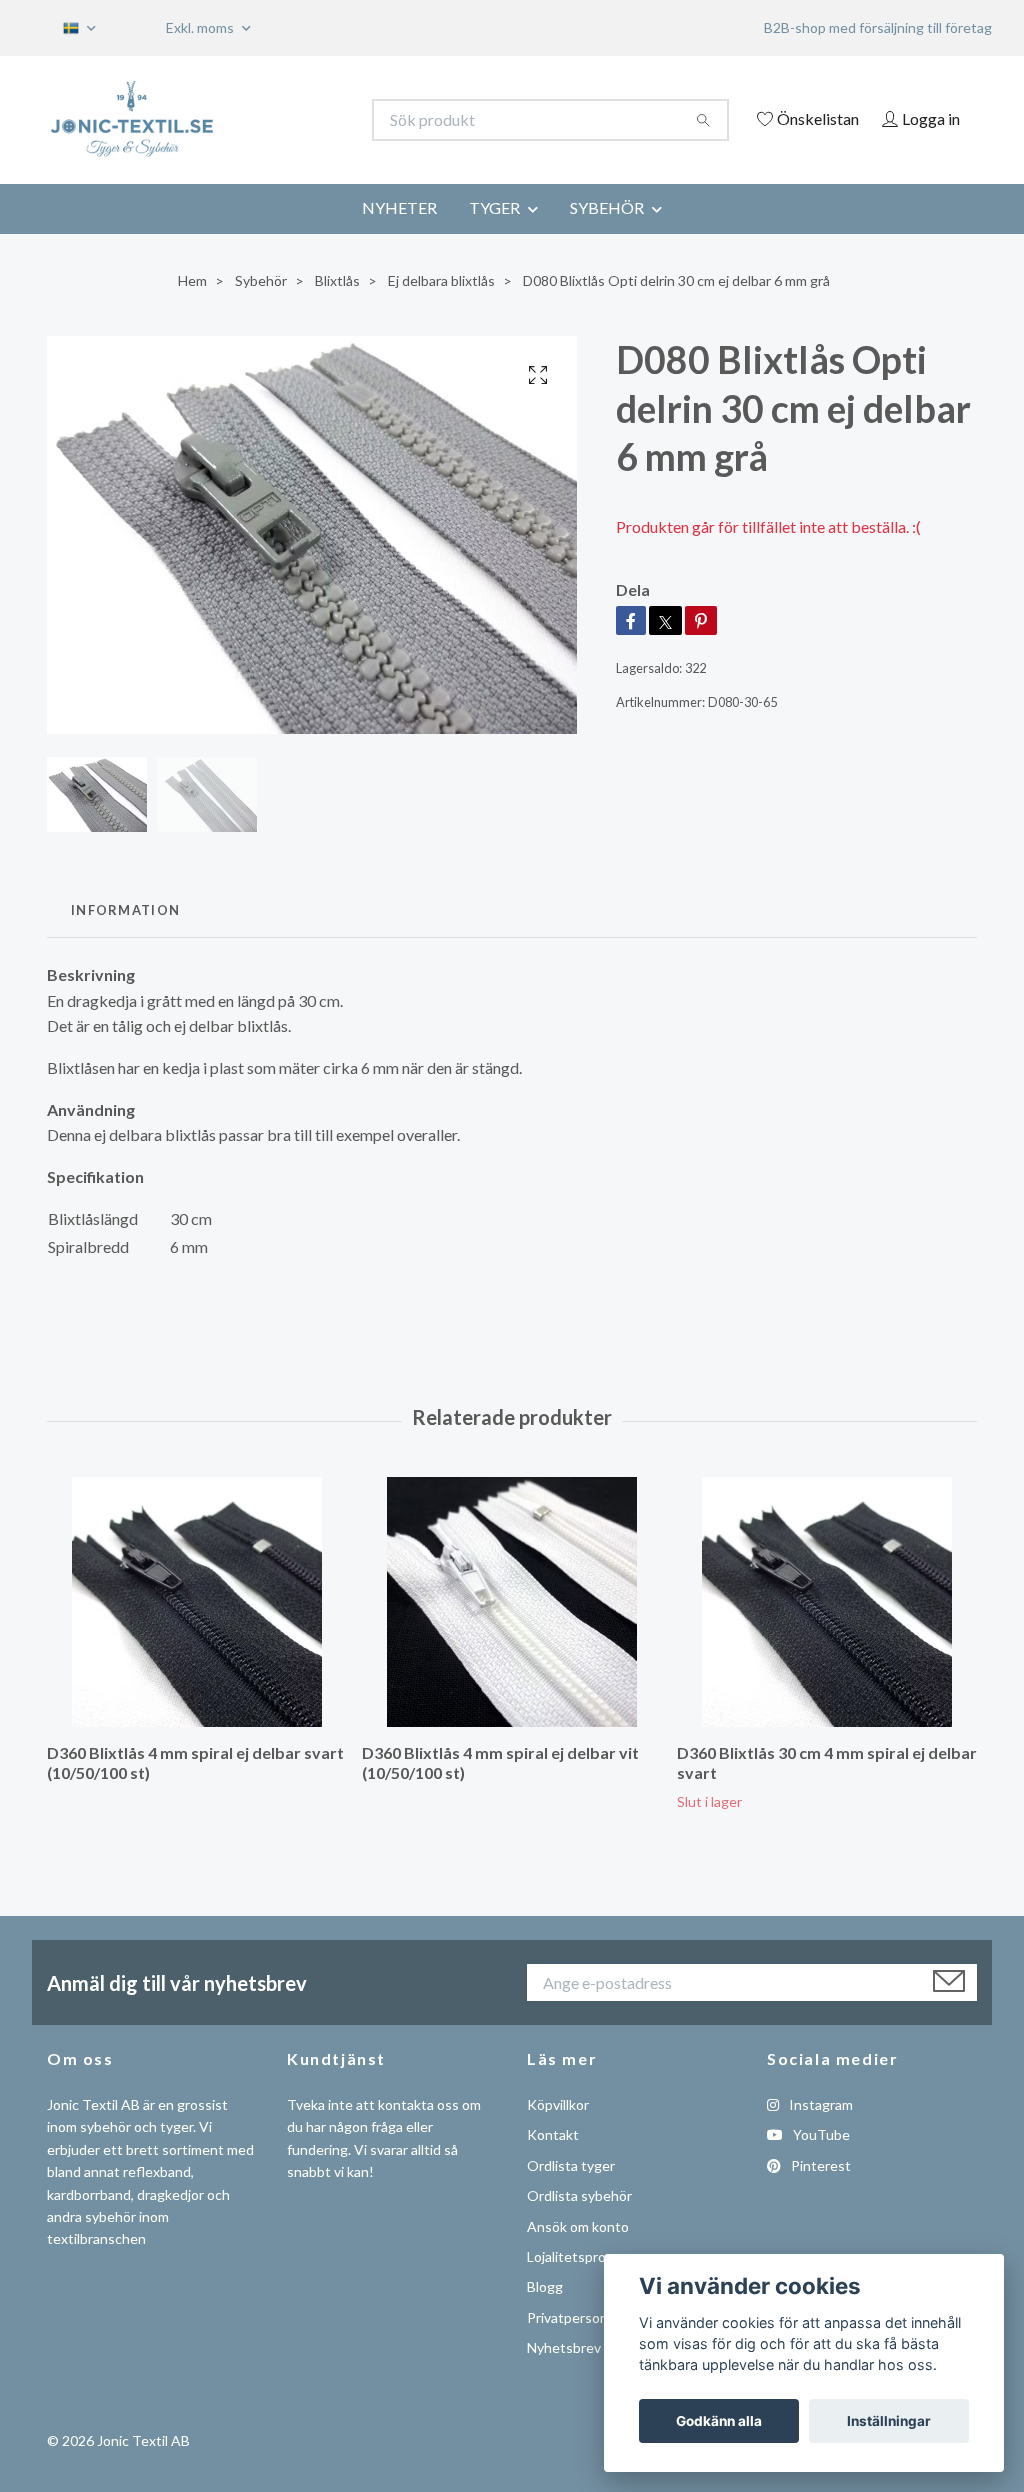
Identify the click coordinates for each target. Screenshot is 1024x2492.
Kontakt (553, 2162)
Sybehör (261, 307)
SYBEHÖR (607, 234)
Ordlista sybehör (579, 2223)
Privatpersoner (574, 2344)
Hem (192, 307)
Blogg (545, 2314)
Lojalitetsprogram (582, 2283)
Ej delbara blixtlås (441, 307)
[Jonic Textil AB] (280, 120)
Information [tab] (125, 937)
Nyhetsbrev (564, 2375)
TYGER (494, 234)
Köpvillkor (558, 2131)
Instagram (819, 2131)
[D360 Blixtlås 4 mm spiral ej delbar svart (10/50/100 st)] (197, 1629)
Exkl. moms (201, 27)
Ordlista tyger (571, 2192)
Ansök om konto (578, 2253)
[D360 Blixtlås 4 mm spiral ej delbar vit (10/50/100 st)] (512, 1629)
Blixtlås (337, 307)
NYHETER (399, 234)
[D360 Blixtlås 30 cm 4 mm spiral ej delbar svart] (827, 1629)
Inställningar (889, 2421)
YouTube (820, 2162)
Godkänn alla (719, 2421)
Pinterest (819, 2192)
